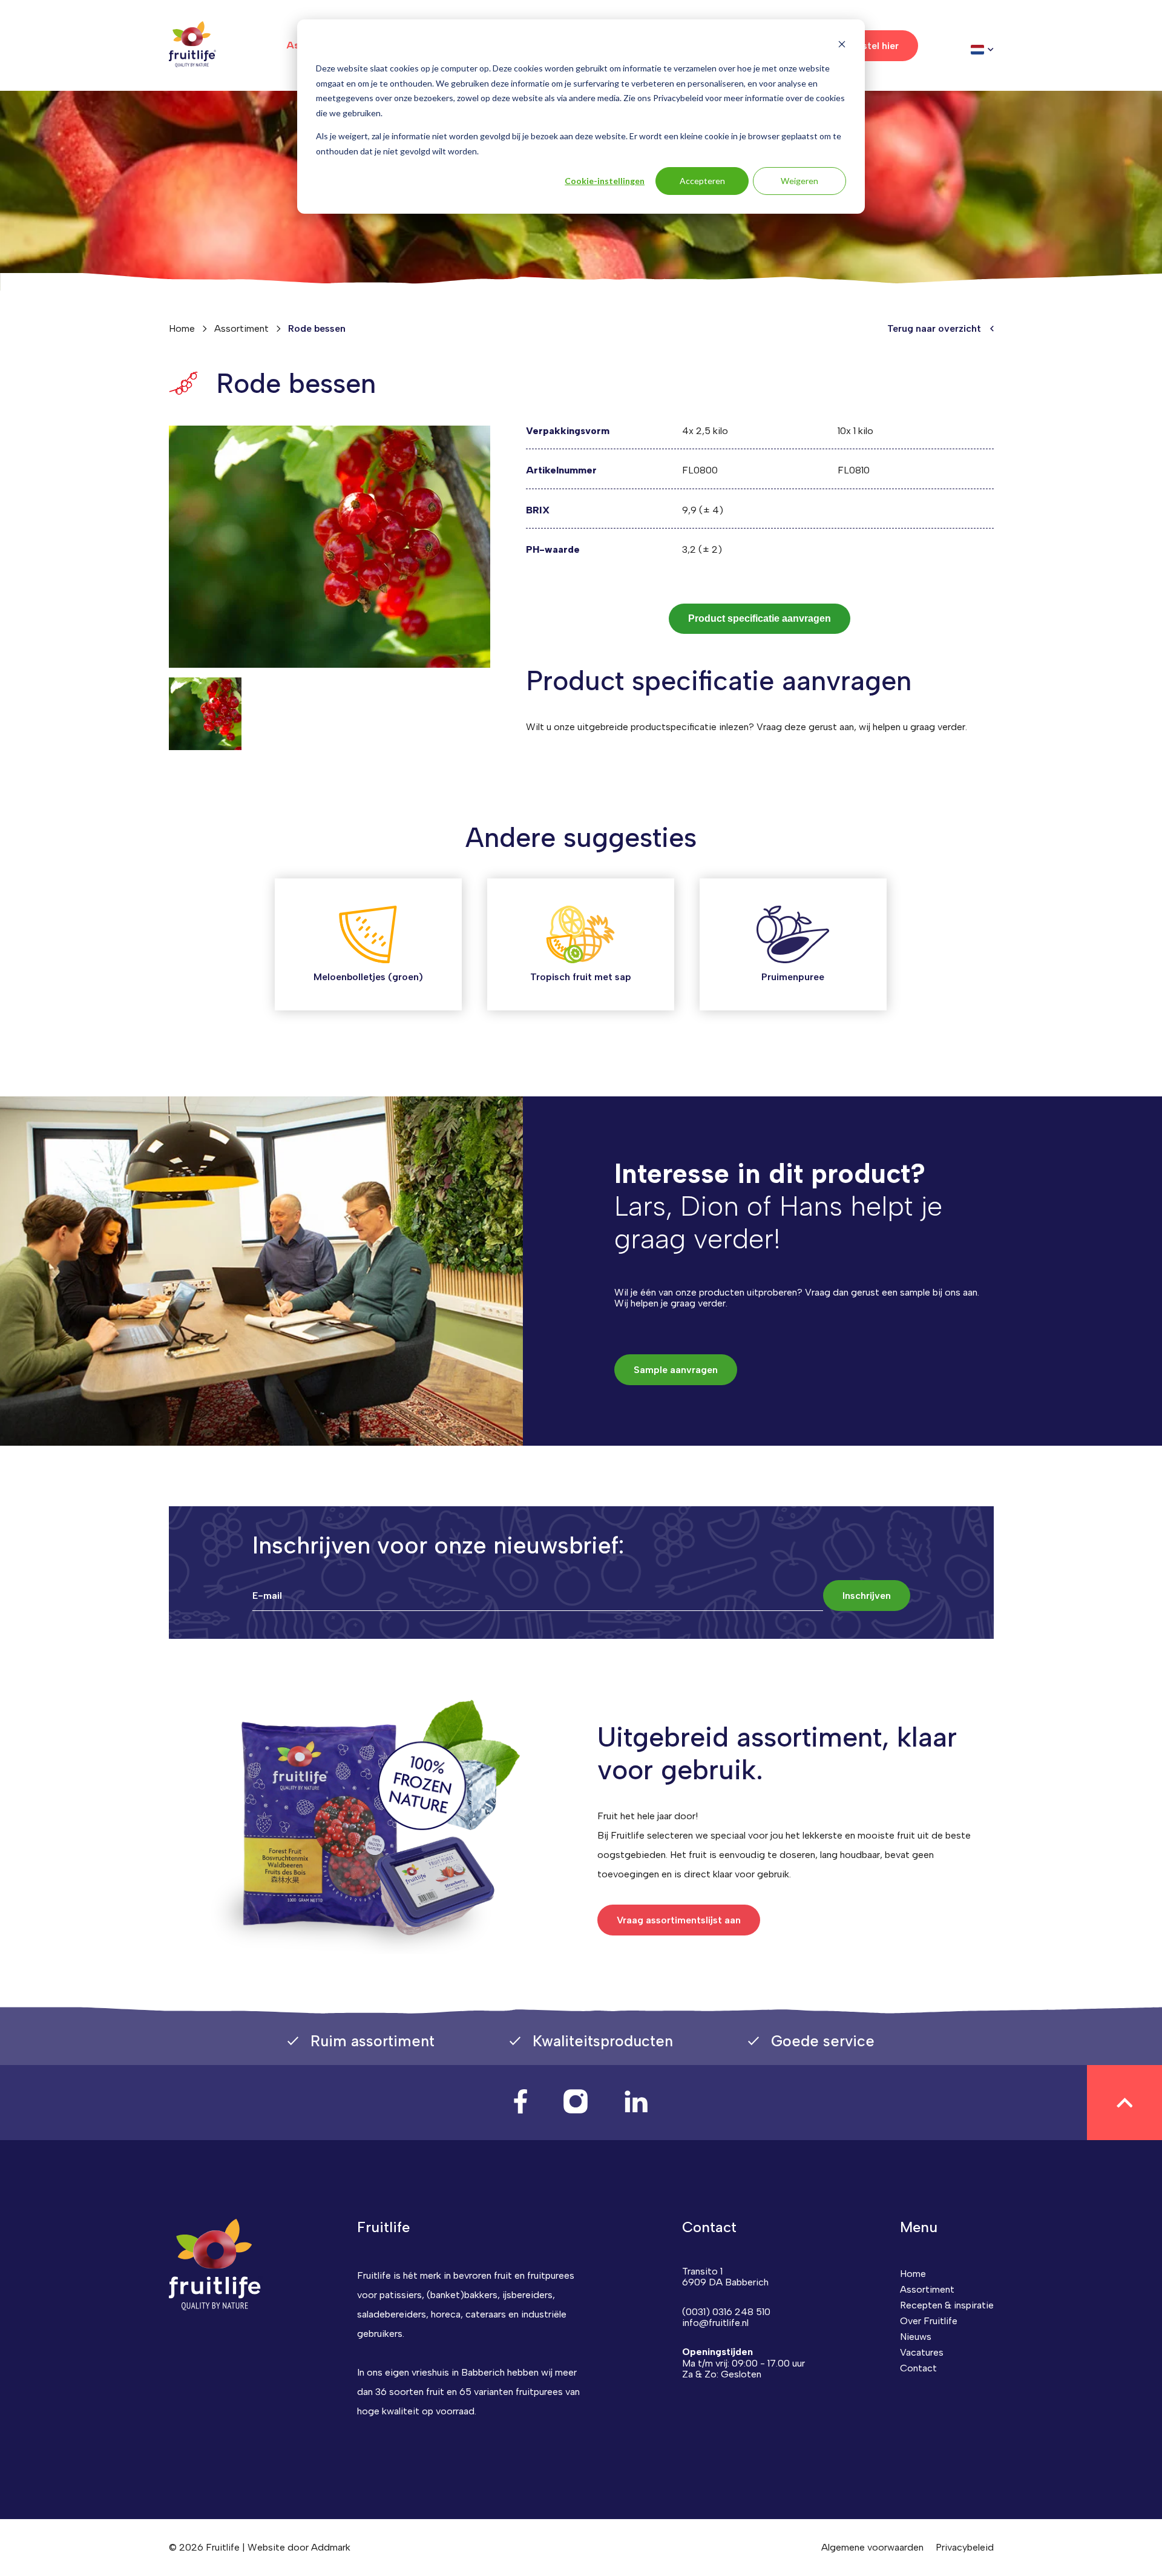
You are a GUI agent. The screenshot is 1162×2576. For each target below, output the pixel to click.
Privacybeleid (965, 2547)
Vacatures (922, 2352)
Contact (918, 2368)
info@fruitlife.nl (715, 2323)
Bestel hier (875, 46)
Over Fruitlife (929, 2321)
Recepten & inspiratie (947, 2305)
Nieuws (916, 2337)
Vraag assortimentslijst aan (679, 1920)
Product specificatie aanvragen (760, 618)
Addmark (331, 2547)
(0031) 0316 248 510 (726, 2312)
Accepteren (702, 181)
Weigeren (799, 181)
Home (182, 328)
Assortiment (241, 328)
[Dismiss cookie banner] (842, 46)
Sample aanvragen (676, 1370)
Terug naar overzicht (934, 329)
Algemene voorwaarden (872, 2547)
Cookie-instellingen (605, 181)
